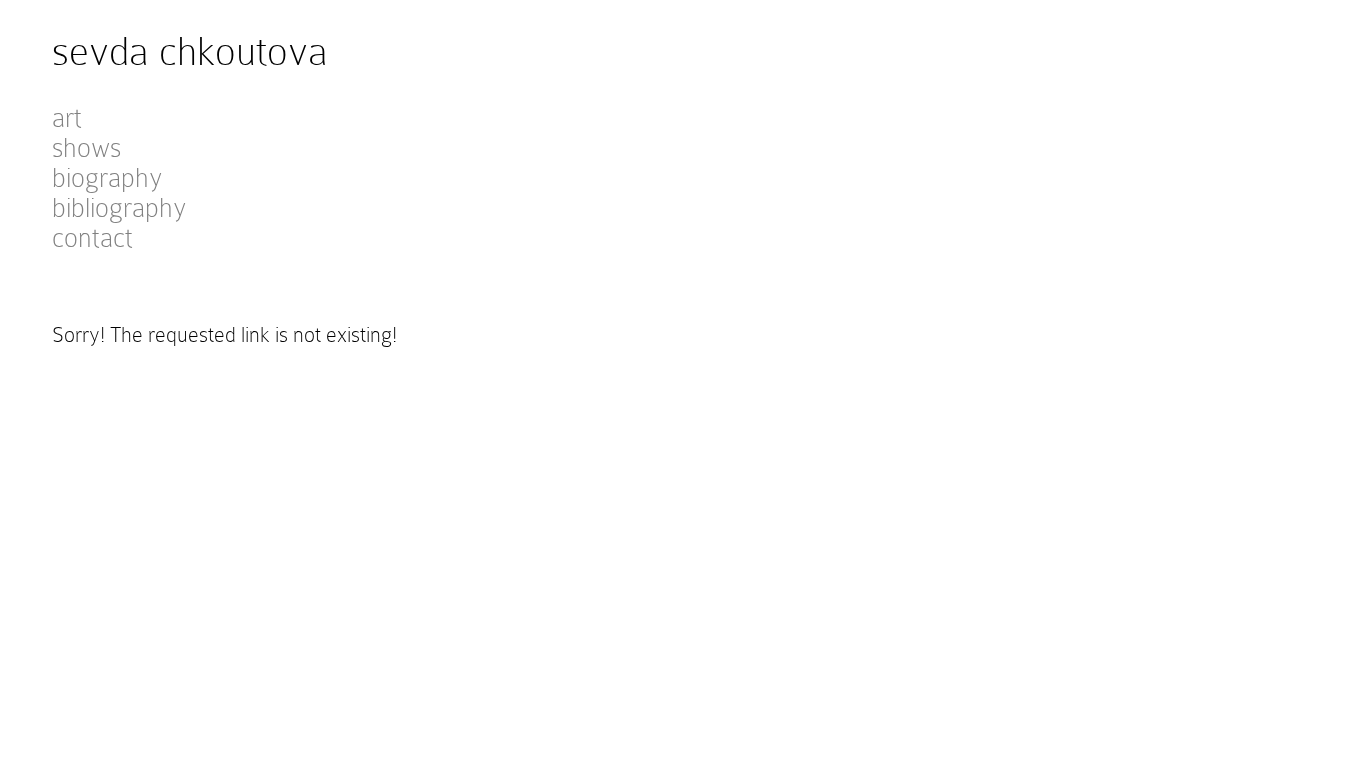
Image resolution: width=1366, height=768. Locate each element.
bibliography (119, 208)
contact (92, 238)
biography (107, 178)
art (67, 118)
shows (86, 148)
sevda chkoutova (190, 51)
